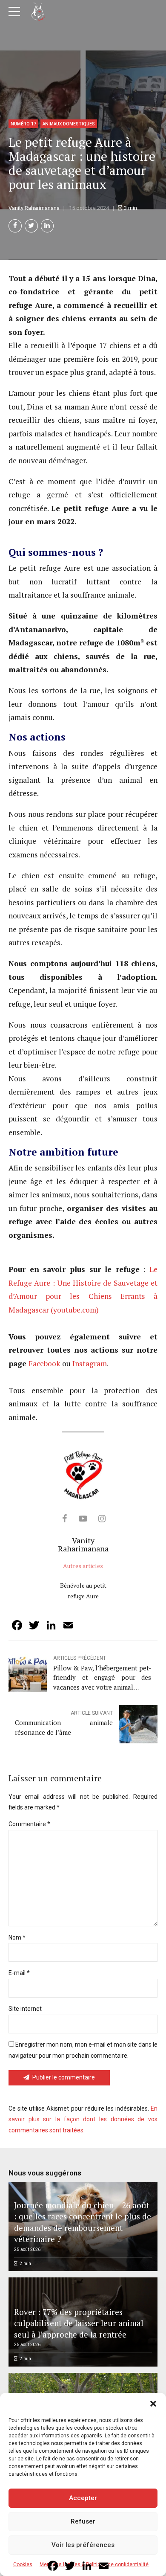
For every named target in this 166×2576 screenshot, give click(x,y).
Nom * (17, 1937)
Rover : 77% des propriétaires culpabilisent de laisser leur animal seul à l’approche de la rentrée (79, 2323)
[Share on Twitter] (31, 226)
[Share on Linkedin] (47, 226)
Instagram (90, 1364)
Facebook (44, 1364)
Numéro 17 (23, 124)
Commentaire (29, 1824)
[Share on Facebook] (15, 226)
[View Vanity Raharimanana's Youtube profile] (83, 1519)
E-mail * (19, 1973)
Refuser (83, 2521)
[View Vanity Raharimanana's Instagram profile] (102, 1519)
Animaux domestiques (69, 124)
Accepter (83, 2498)
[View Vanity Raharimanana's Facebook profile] (64, 1519)
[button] (153, 2404)
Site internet (25, 2009)
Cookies (23, 2564)
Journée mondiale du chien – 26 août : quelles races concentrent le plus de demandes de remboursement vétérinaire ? (83, 2222)
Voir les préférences (83, 2545)
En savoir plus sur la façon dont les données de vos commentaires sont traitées (83, 2119)
